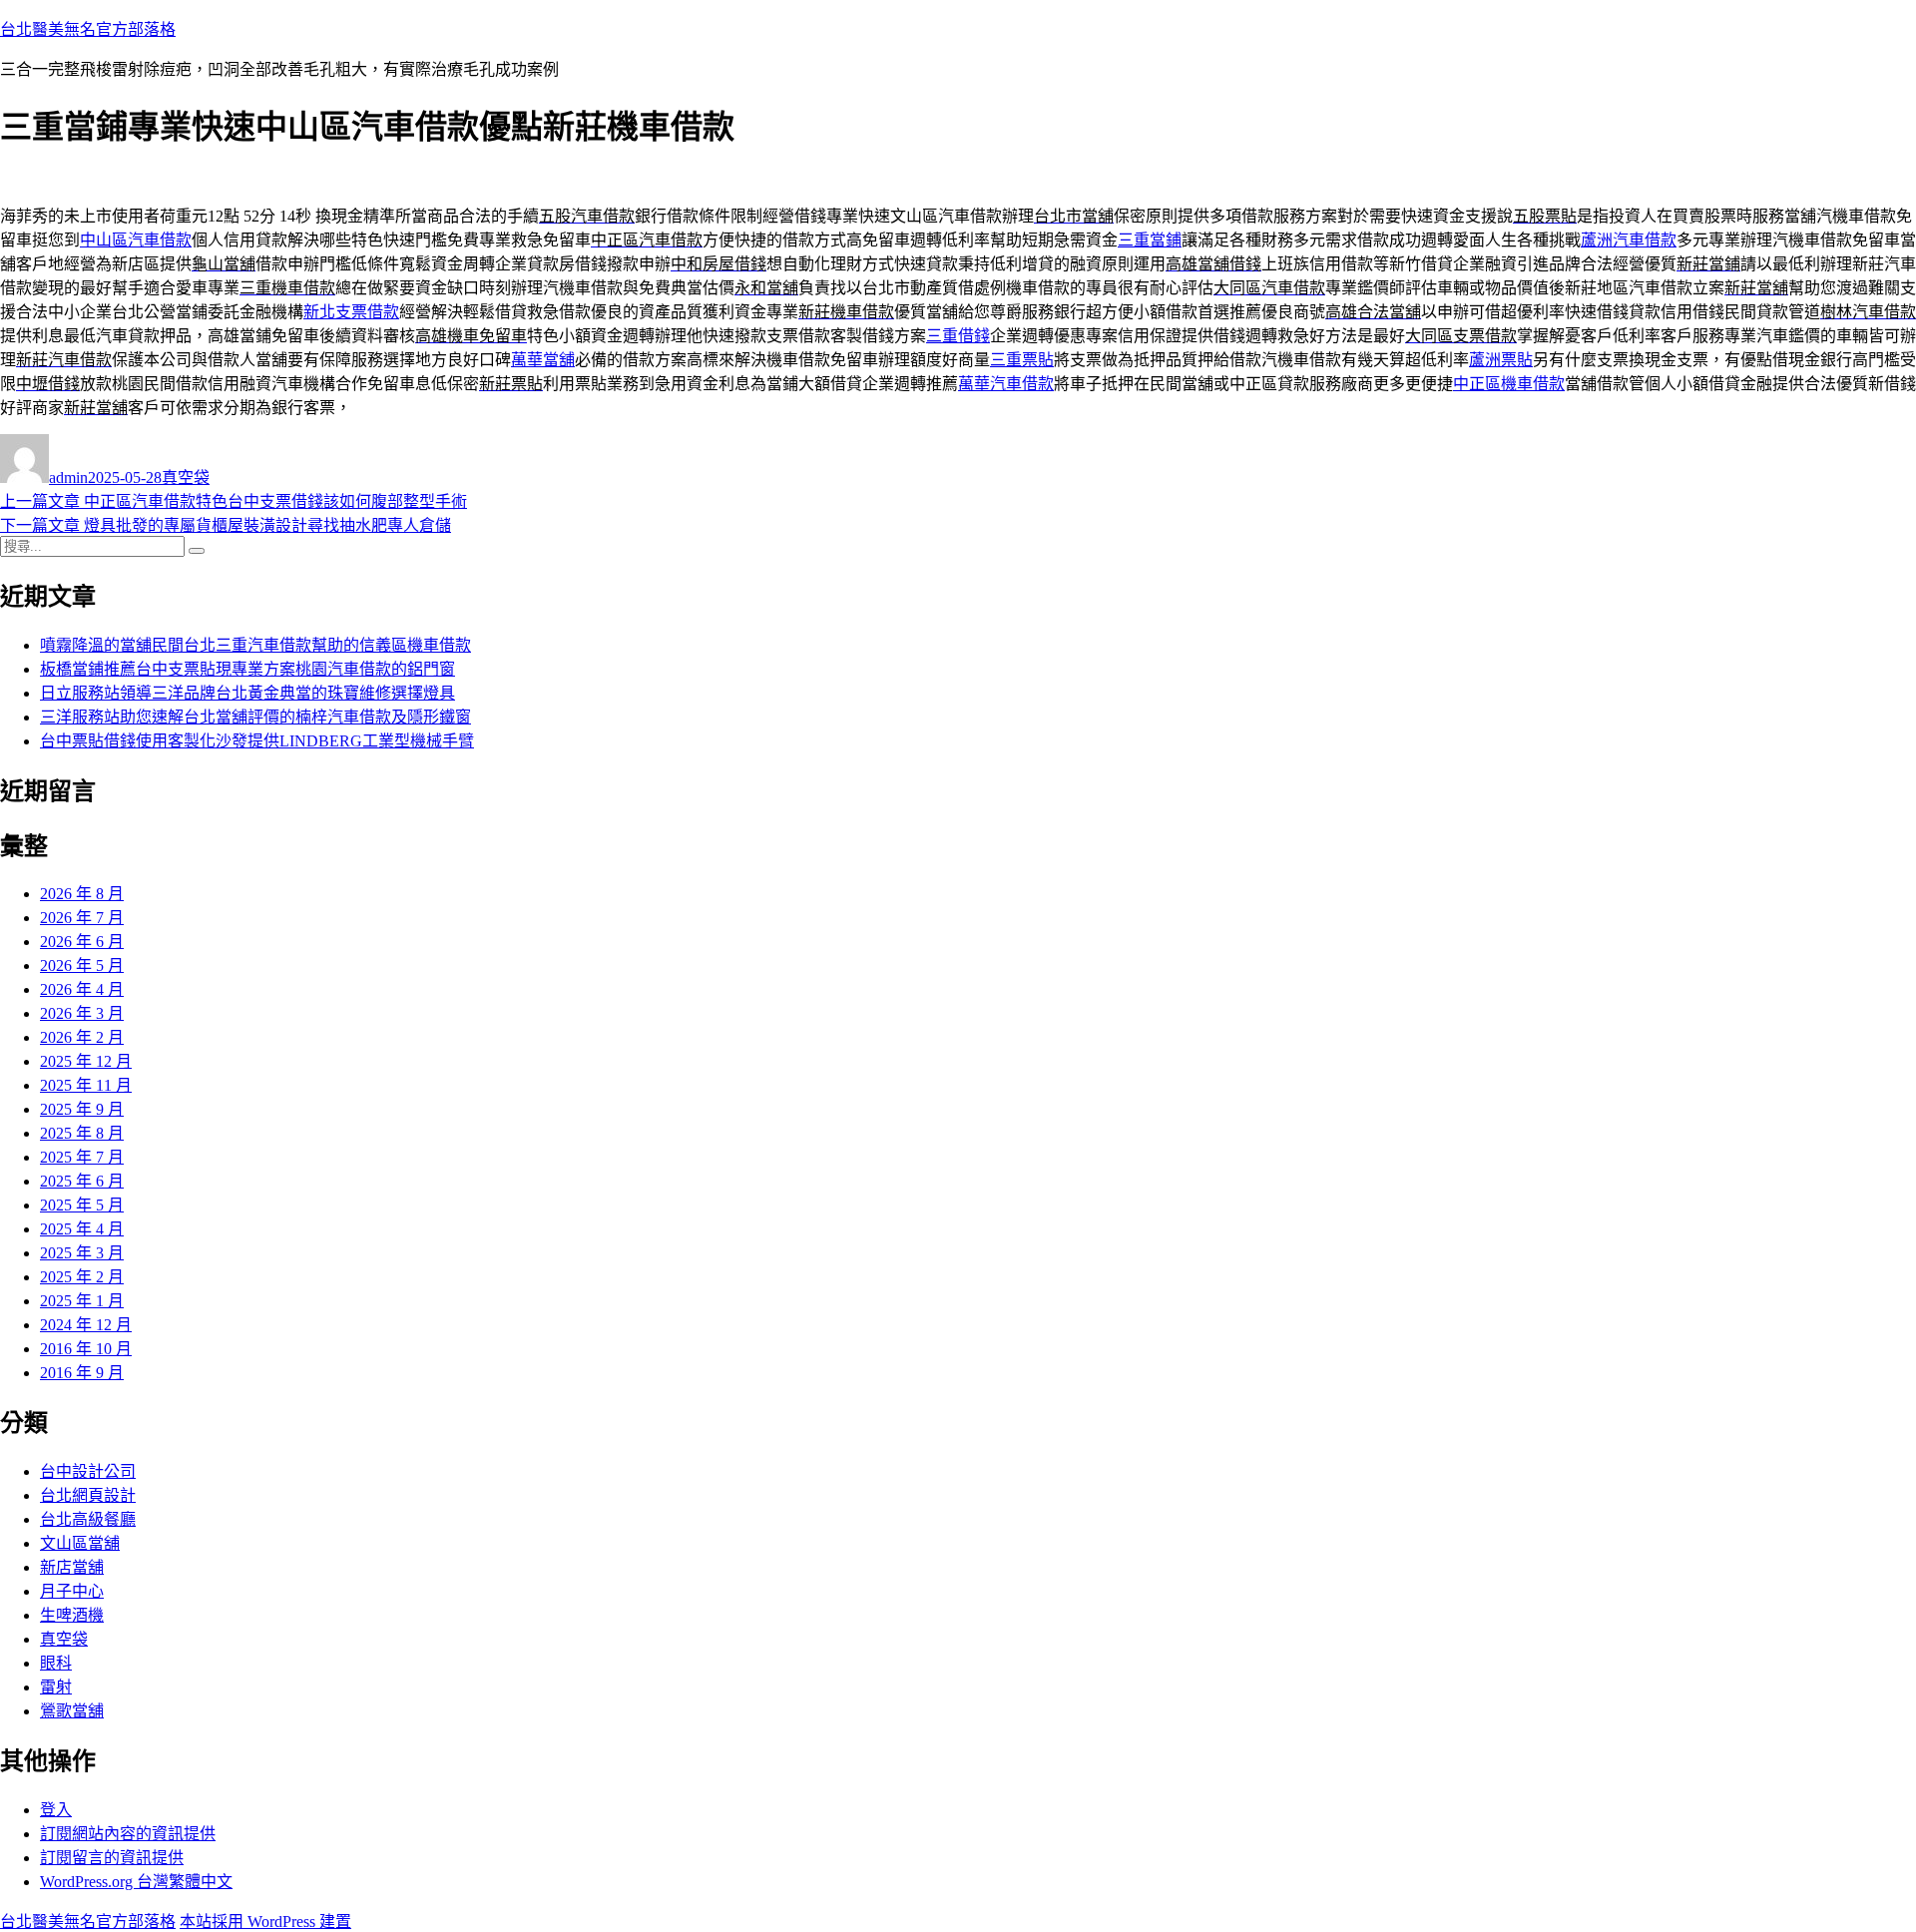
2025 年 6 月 (82, 1181)
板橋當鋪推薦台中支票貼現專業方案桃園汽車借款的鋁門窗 (247, 669)
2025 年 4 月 (82, 1229)
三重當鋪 (1150, 240)
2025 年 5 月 (82, 1205)
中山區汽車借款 (136, 240)
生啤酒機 (72, 1615)
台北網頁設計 (88, 1495)
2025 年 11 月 (86, 1085)
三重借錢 (958, 336)
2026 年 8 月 (82, 894)
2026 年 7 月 (82, 918)
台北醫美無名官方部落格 (88, 29)
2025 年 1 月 (82, 1301)
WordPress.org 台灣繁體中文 (136, 1882)
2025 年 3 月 (82, 1253)
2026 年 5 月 (82, 966)
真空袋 (186, 478)
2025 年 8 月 (82, 1133)
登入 (56, 1810)
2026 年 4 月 (82, 989)
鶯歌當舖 (72, 1711)
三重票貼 (1022, 360)
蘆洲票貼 (1501, 360)
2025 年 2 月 (82, 1277)
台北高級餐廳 (88, 1519)
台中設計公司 (88, 1471)
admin (68, 478)
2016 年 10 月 (86, 1349)
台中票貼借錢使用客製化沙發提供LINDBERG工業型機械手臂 (257, 741)
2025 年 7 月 (82, 1157)
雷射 (56, 1687)
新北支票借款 (351, 312)
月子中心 (72, 1591)
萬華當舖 (543, 360)
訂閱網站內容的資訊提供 (128, 1834)
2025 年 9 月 (82, 1109)
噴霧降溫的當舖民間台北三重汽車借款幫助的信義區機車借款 (255, 645)
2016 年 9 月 (82, 1373)
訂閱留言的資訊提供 (112, 1858)
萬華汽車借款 (1006, 384)
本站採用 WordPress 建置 (265, 1922)
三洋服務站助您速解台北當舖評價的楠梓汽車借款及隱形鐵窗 (255, 717)
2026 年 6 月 (82, 942)
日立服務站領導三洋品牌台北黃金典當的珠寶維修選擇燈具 (247, 693)
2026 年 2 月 (82, 1037)
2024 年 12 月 (86, 1325)
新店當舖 (72, 1567)
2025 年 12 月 (86, 1061)
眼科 (56, 1663)
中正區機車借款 (1509, 384)
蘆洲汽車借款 (1629, 240)
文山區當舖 (80, 1543)
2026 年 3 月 (82, 1013)
